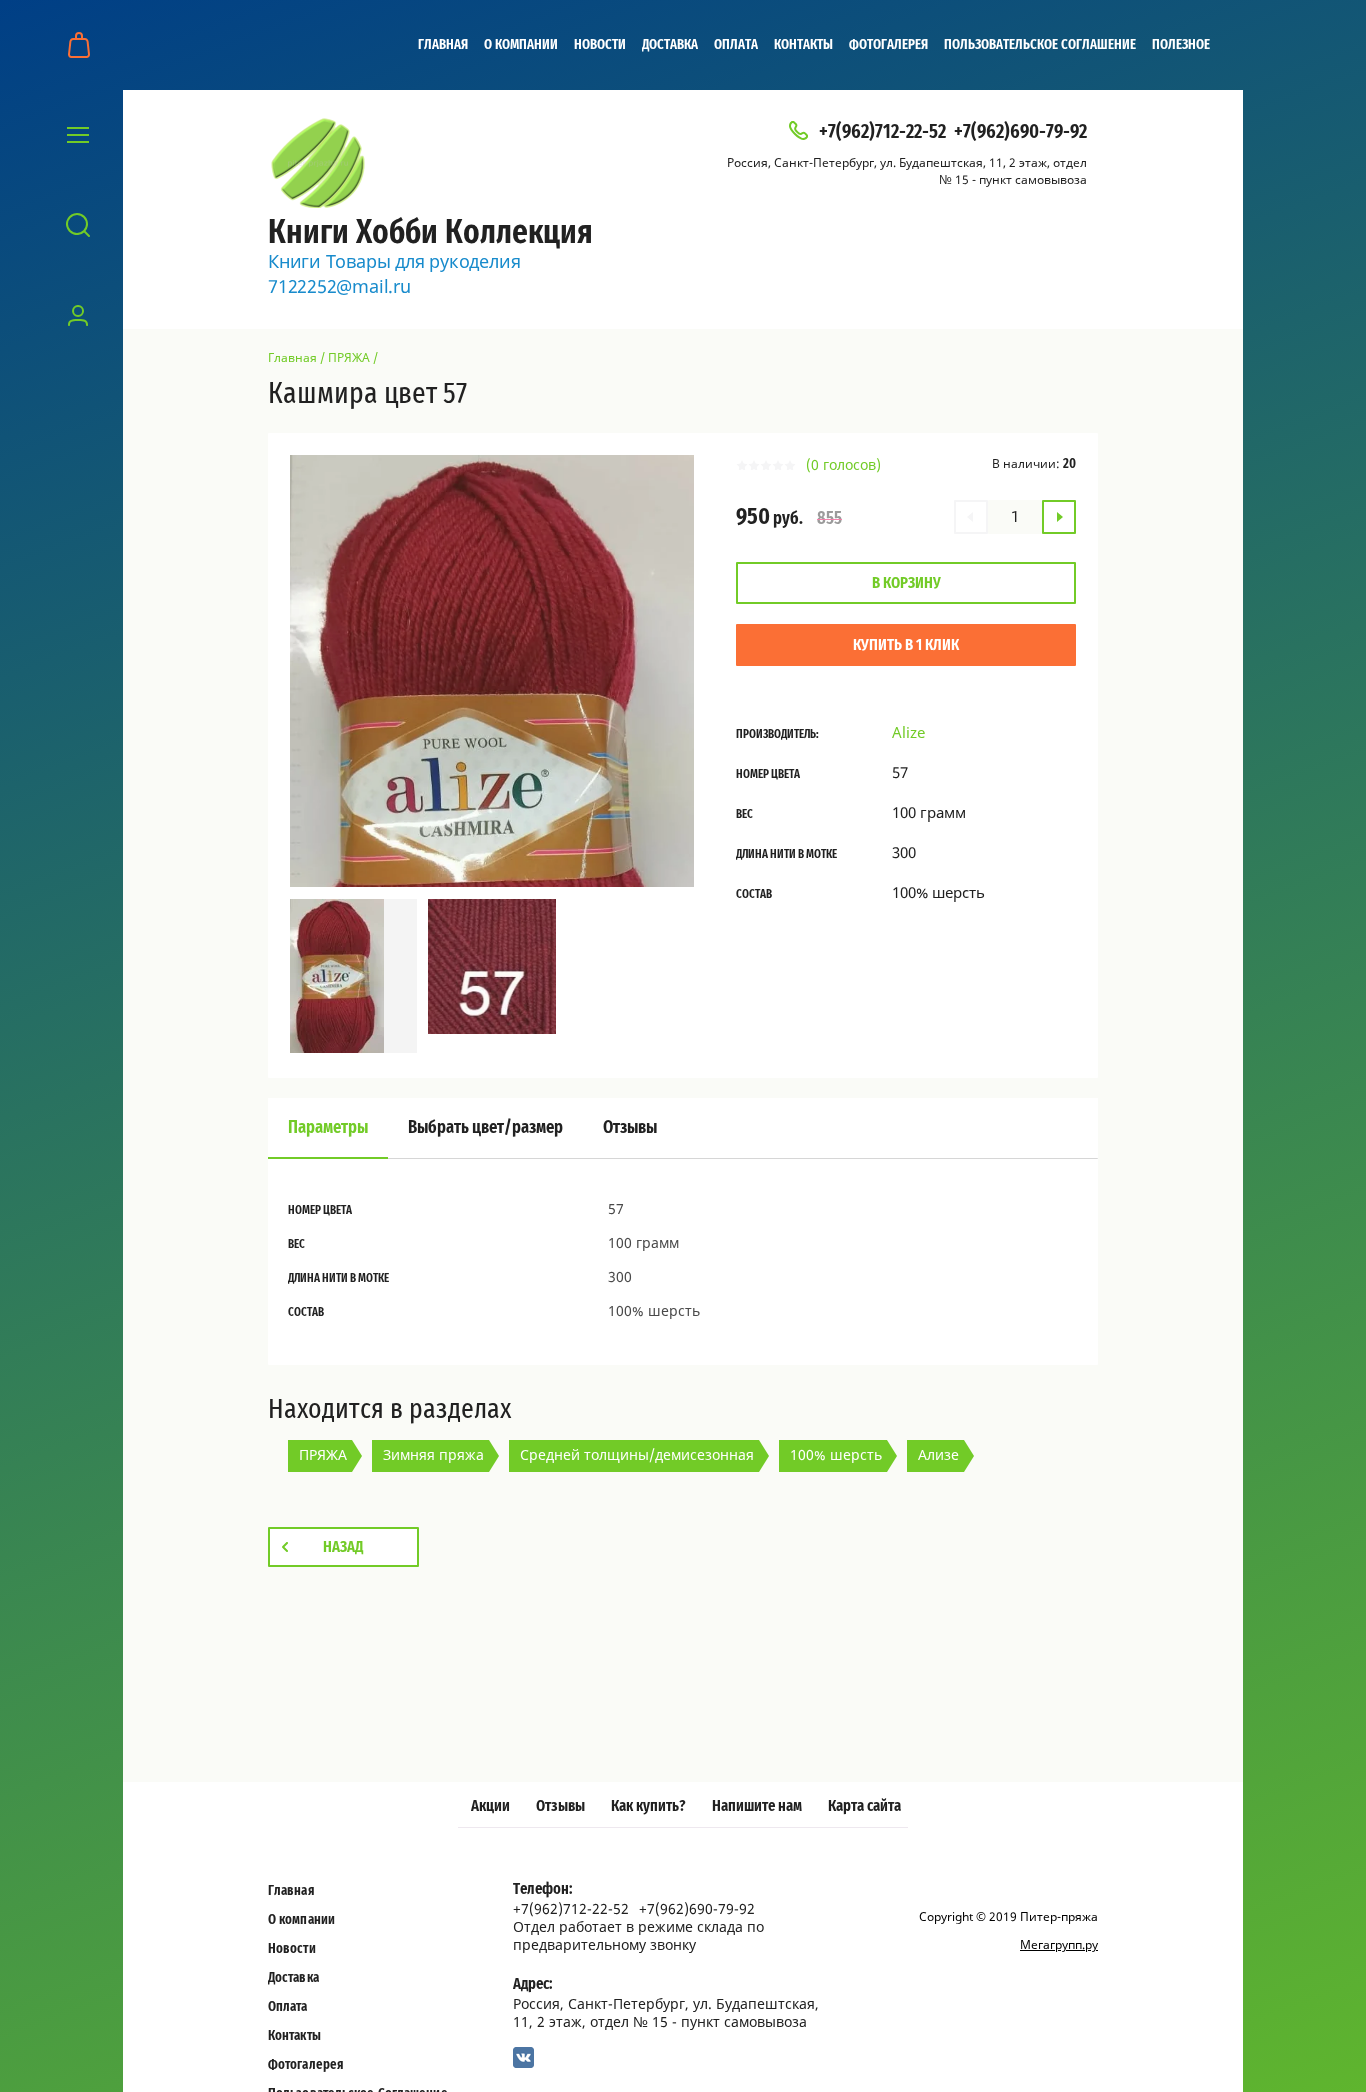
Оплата (736, 45)
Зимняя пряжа (433, 1454)
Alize (908, 732)
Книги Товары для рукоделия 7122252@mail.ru (394, 273)
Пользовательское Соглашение (1040, 45)
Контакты (803, 45)
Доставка (670, 45)
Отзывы (560, 1806)
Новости (600, 45)
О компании (521, 45)
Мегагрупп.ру (1059, 1944)
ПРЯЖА (349, 357)
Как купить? (648, 1806)
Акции (490, 1806)
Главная (443, 45)
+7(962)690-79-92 (1020, 132)
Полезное (1181, 45)
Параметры (328, 1128)
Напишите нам (757, 1806)
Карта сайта (864, 1806)
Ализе (938, 1454)
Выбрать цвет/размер (485, 1128)
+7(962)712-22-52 (882, 132)
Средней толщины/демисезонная (637, 1454)
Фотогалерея (888, 45)
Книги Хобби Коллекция (430, 233)
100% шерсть (836, 1454)
